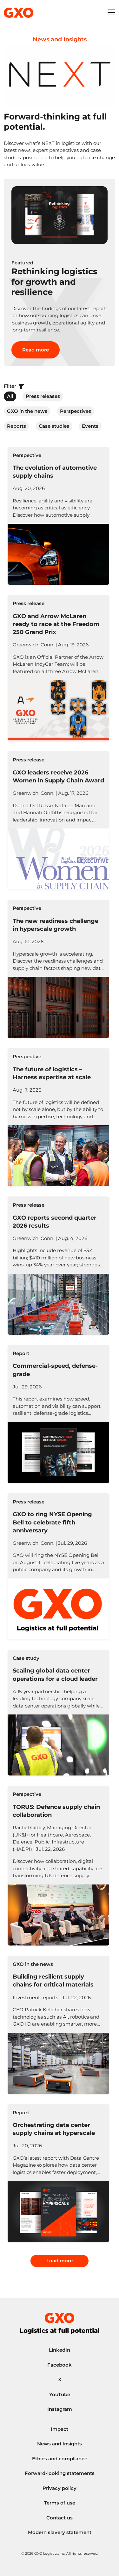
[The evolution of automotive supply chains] (58, 516)
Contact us (60, 2518)
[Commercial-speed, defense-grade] (58, 1414)
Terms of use (60, 2503)
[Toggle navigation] (111, 13)
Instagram (60, 2409)
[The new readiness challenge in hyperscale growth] (58, 969)
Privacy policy (60, 2488)
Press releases (43, 396)
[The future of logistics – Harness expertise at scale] (58, 1117)
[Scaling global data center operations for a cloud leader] (58, 1713)
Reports (17, 426)
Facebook (60, 2365)
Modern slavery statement (60, 2532)
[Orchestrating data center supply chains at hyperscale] (58, 2173)
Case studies (54, 426)
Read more (36, 350)
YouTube (60, 2394)
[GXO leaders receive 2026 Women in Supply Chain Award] (58, 820)
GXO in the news (27, 411)
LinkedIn (60, 2350)
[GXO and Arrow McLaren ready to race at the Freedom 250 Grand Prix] (58, 668)
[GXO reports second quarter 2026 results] (58, 1266)
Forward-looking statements (60, 2473)
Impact (60, 2429)
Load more (60, 2261)
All (10, 396)
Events (90, 426)
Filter (11, 386)
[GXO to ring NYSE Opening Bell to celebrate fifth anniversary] (58, 1566)
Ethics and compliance (60, 2459)
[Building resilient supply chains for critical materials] (58, 2025)
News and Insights (60, 2444)
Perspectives (76, 411)
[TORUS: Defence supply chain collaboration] (58, 1865)
